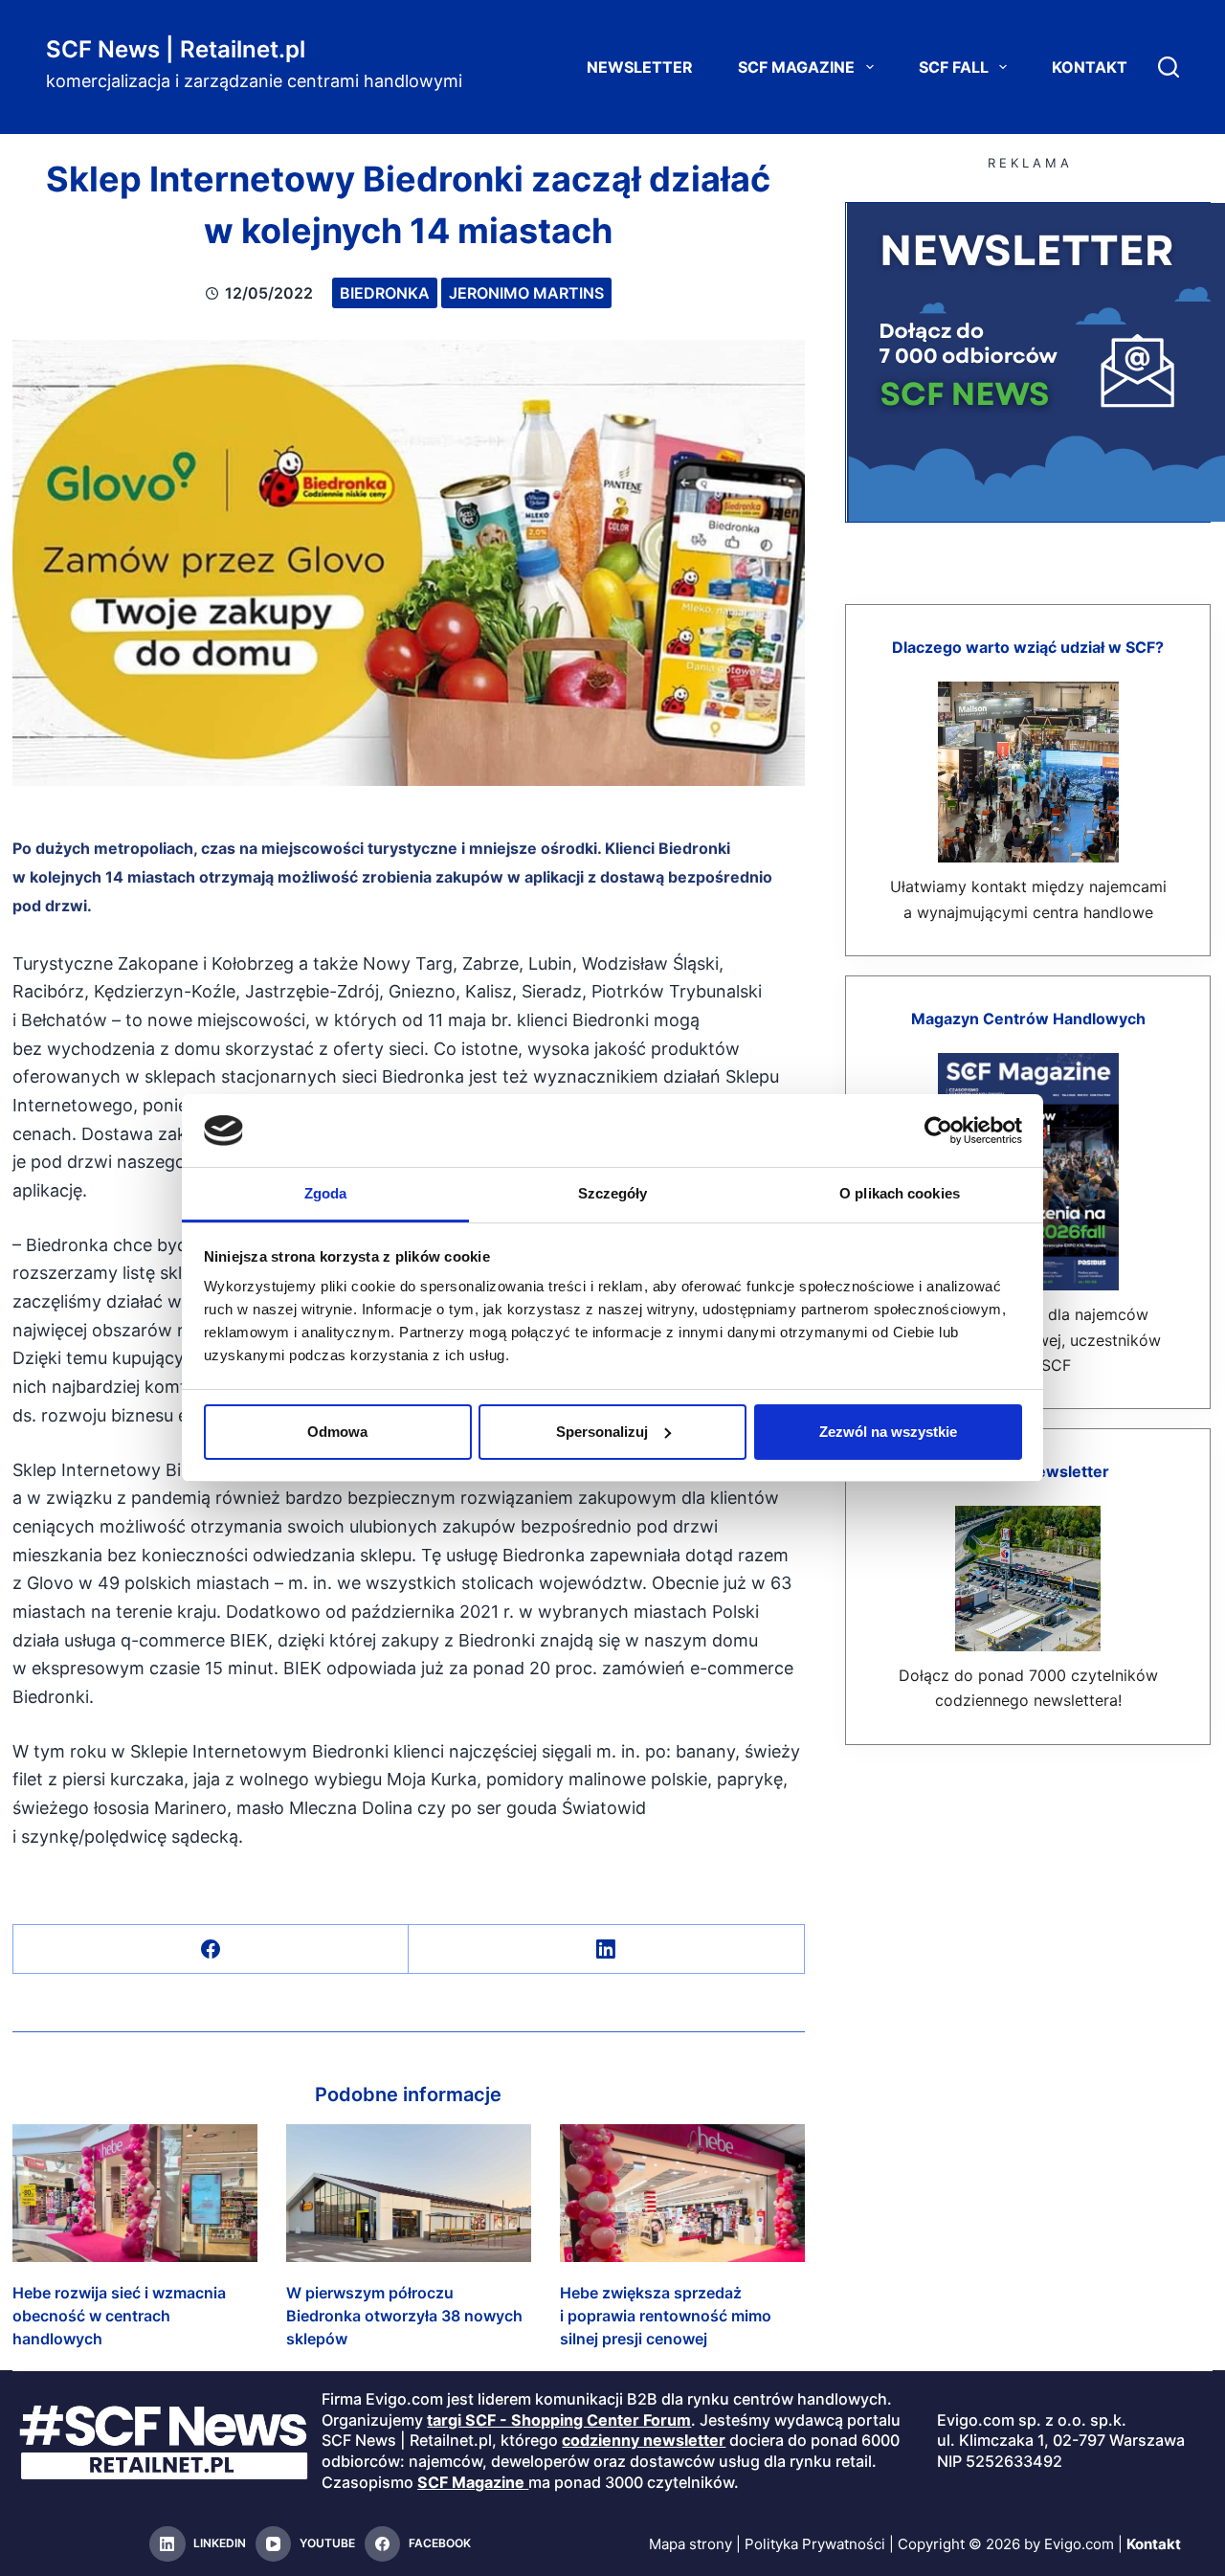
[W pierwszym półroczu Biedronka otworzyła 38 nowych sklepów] (409, 2193)
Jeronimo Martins (526, 293)
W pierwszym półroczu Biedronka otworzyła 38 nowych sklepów (404, 2316)
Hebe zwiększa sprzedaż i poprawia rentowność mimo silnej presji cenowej (666, 2316)
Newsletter (640, 67)
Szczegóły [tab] (613, 1193)
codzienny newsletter (644, 2440)
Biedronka (385, 293)
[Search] (1169, 67)
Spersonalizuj (602, 1432)
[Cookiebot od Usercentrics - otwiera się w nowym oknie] (938, 1131)
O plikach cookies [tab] (900, 1193)
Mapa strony (690, 2544)
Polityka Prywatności (815, 2544)
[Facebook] (211, 1949)
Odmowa (337, 1432)
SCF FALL (954, 67)
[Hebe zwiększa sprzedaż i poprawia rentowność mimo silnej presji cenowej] (682, 2193)
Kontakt (1090, 67)
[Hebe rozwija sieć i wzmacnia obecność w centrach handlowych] (135, 2193)
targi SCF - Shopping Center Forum (559, 2420)
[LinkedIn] (606, 1949)
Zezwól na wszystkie (888, 1432)
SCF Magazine (796, 67)
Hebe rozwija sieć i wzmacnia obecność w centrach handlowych (119, 2316)
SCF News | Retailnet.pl (176, 49)
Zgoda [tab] (326, 1193)
